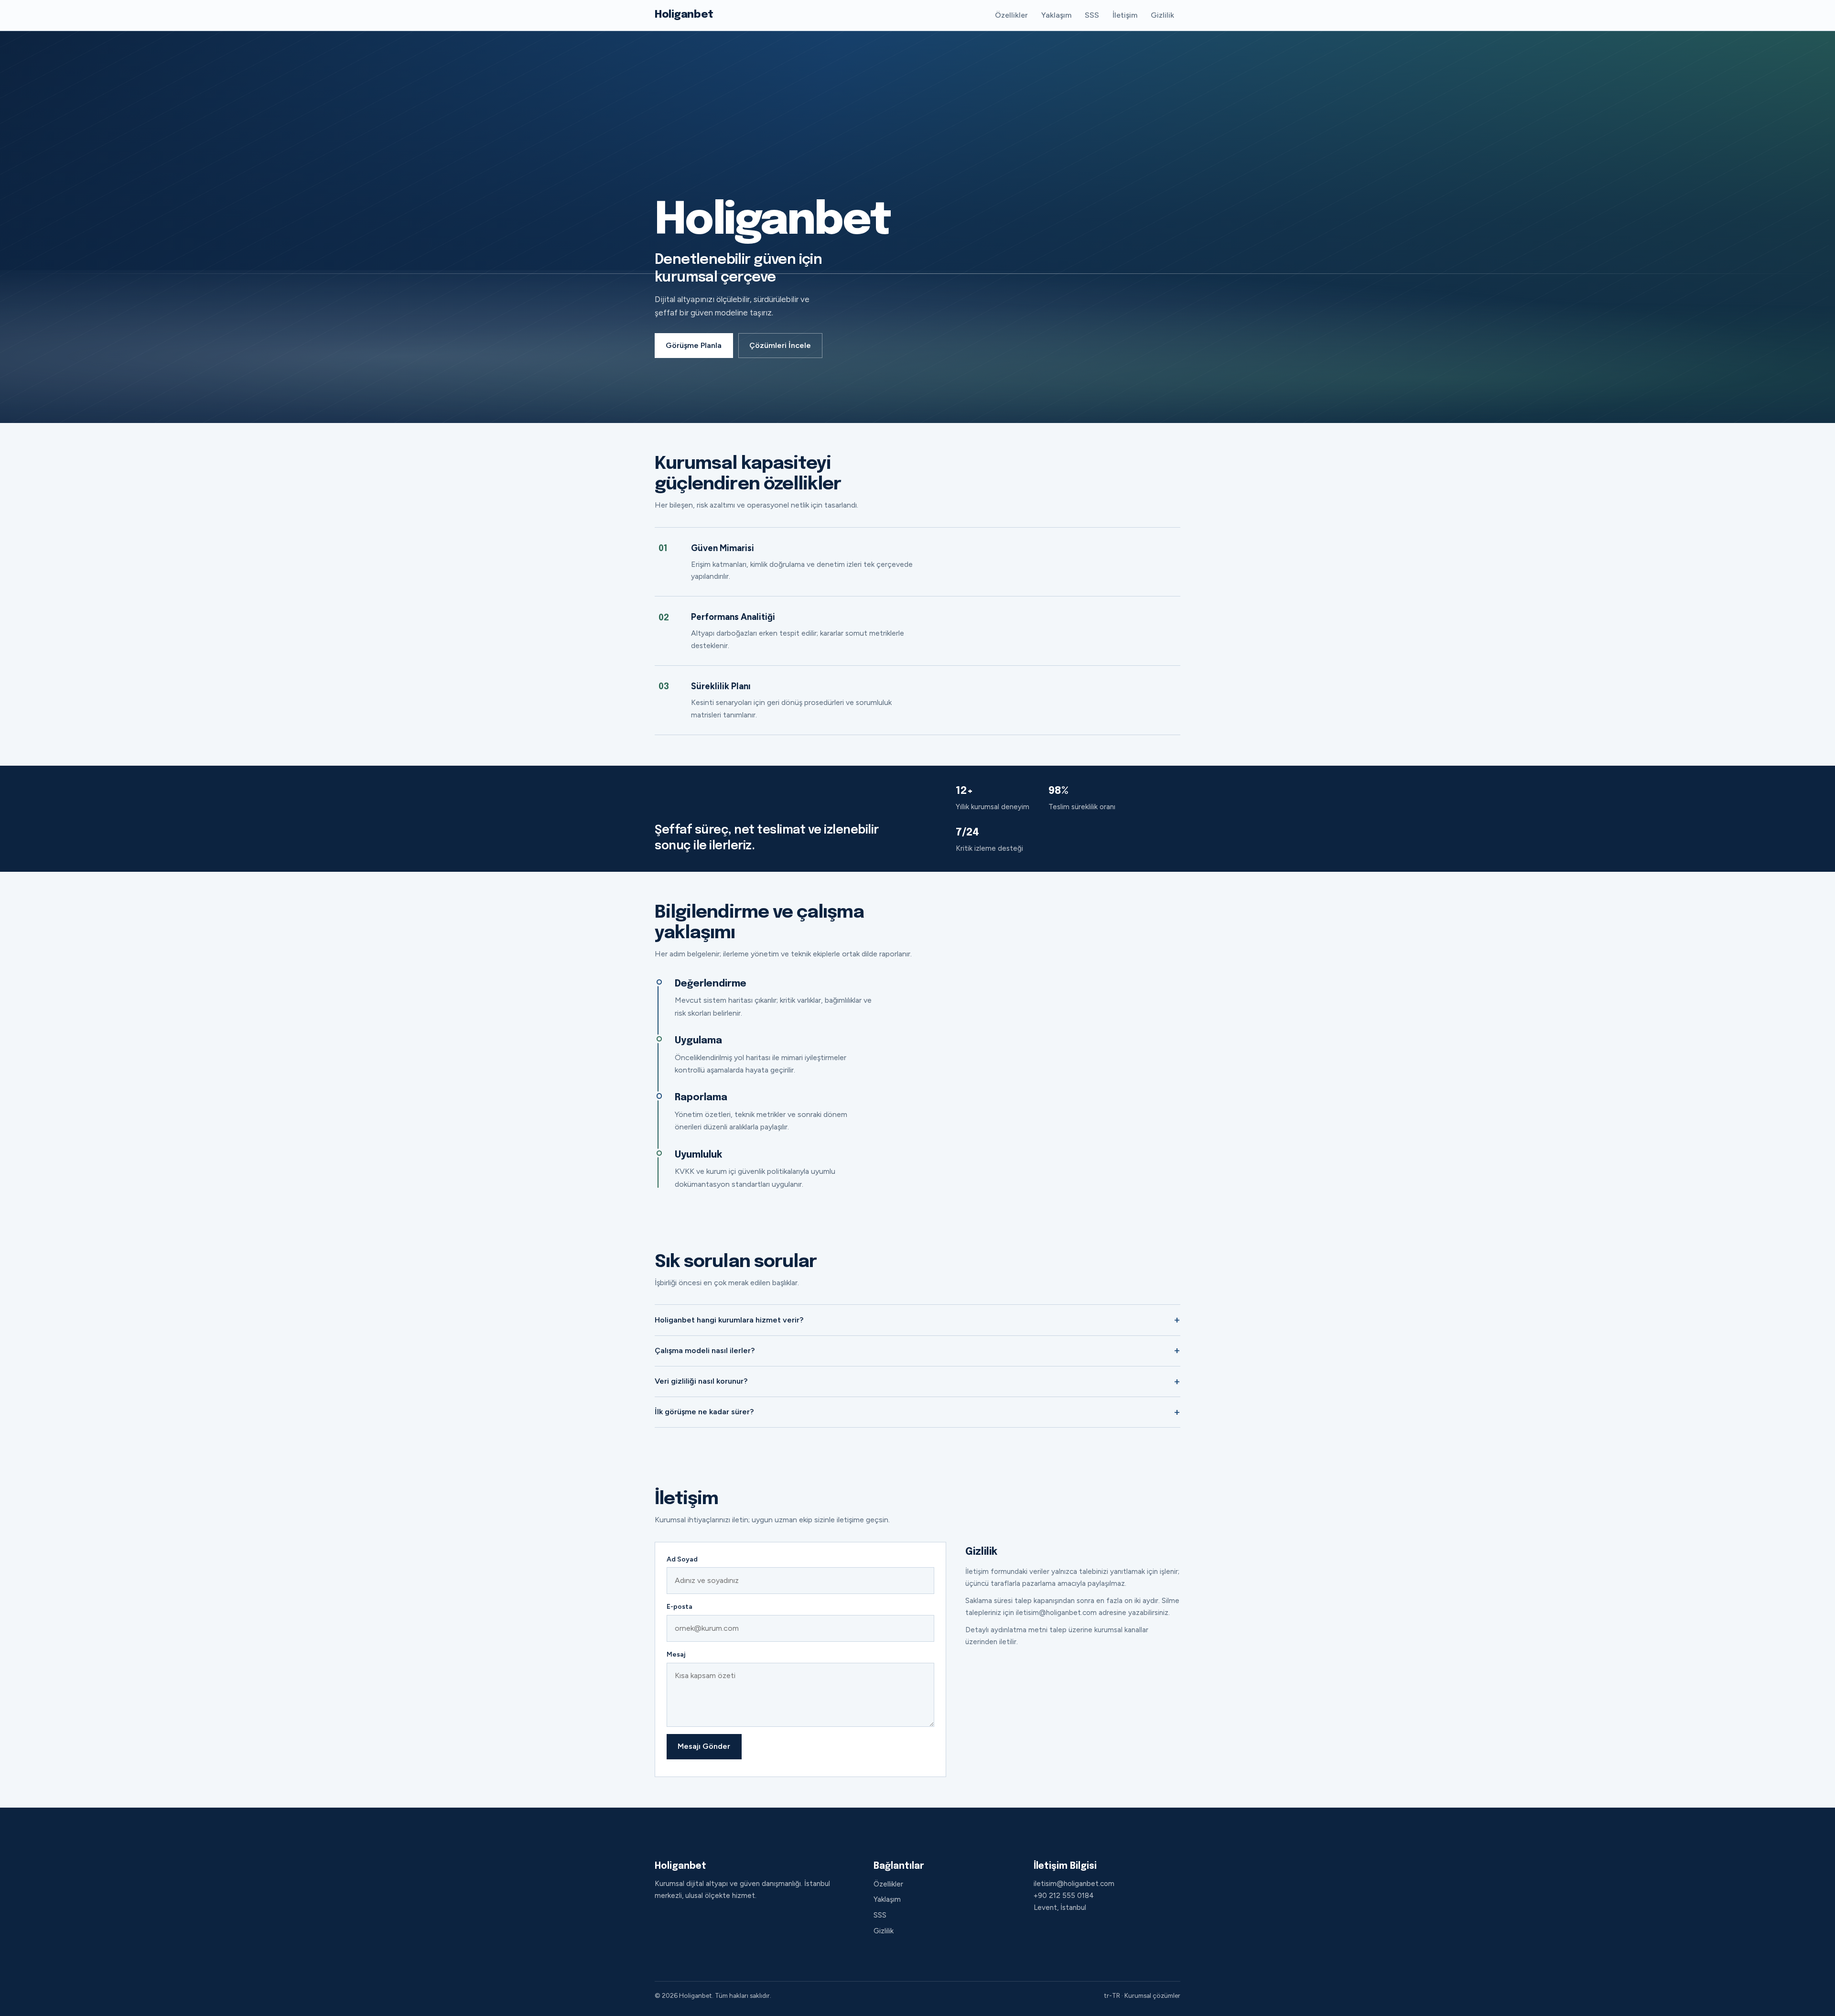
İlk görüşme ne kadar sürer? (704, 1412)
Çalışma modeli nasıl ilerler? (705, 1350)
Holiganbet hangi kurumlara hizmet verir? (729, 1320)
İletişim (1125, 15)
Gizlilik (1162, 15)
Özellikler (1011, 15)
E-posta (680, 1607)
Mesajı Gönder (704, 1746)
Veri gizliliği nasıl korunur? (701, 1381)
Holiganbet (684, 15)
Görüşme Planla (694, 345)
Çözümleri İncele (780, 345)
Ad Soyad (682, 1559)
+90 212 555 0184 (1064, 1896)
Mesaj (676, 1654)
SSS (1092, 15)
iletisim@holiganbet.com (1074, 1884)
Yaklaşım (1056, 15)
